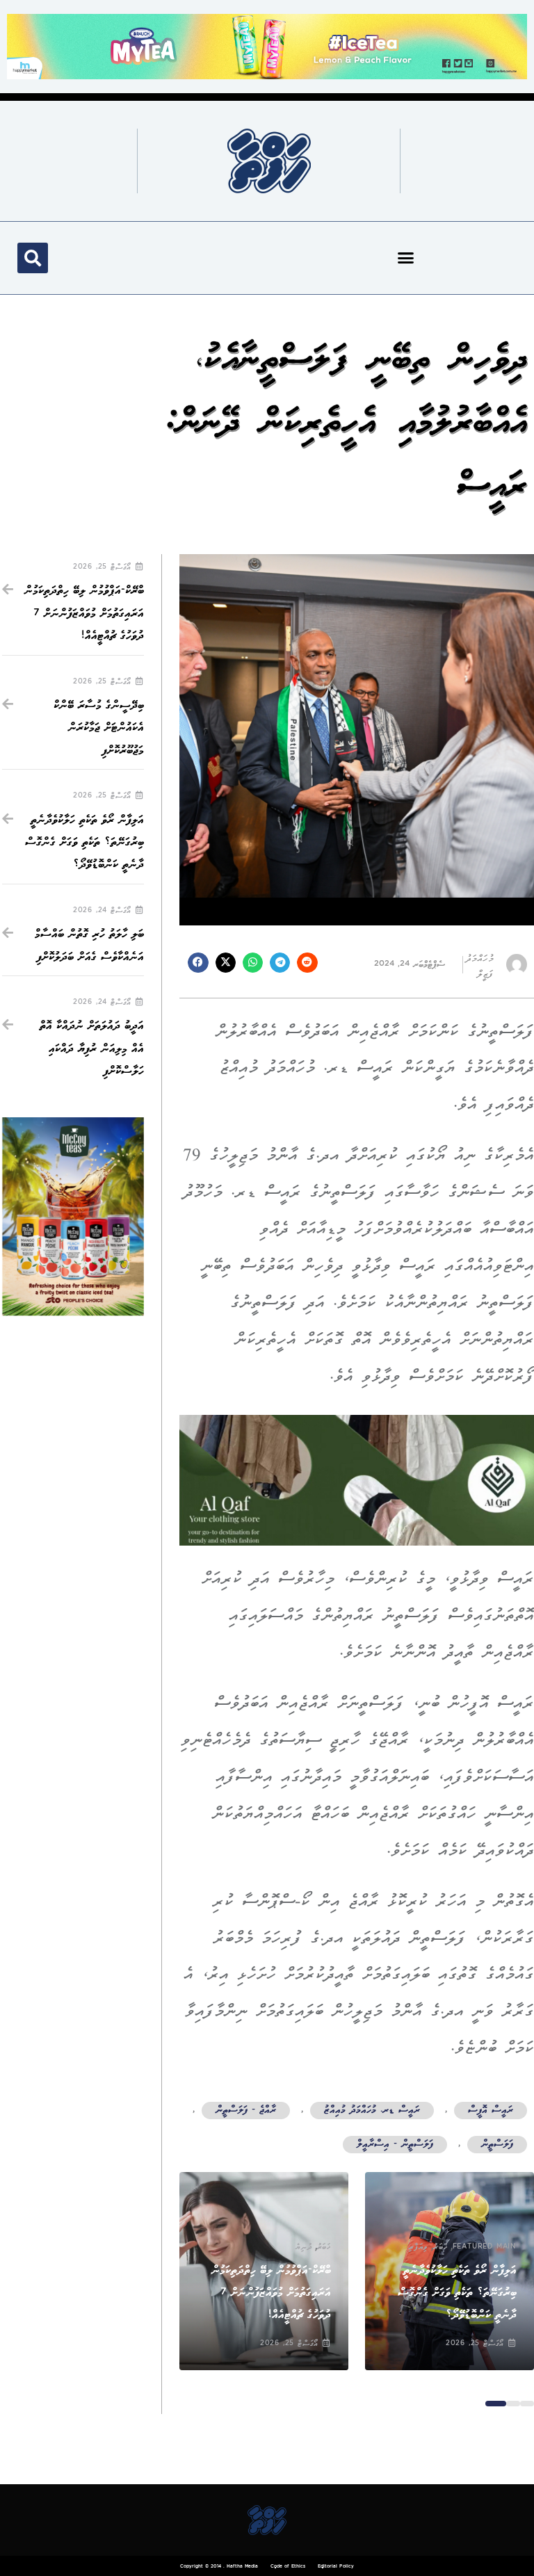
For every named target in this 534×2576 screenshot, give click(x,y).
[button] (406, 258)
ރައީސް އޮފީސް (491, 2111)
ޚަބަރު (440, 2247)
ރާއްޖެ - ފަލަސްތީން (246, 2111)
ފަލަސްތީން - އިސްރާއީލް (395, 2145)
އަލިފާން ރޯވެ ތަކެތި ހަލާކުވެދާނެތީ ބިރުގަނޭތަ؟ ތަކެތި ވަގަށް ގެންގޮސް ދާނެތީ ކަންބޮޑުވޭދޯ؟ (457, 2293)
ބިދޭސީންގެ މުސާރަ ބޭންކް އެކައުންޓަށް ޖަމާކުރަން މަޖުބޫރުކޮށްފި (99, 728)
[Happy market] (267, 46)
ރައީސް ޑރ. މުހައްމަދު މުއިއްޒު (372, 2111)
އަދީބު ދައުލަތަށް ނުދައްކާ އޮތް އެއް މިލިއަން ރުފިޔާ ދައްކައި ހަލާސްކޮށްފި (92, 1048)
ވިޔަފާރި (419, 2247)
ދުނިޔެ (304, 2247)
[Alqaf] (357, 1480)
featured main (485, 2247)
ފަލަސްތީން (497, 2145)
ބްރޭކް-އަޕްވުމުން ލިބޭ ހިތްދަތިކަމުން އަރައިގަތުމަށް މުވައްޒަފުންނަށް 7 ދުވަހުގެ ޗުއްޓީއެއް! (271, 2293)
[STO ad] (73, 1216)
